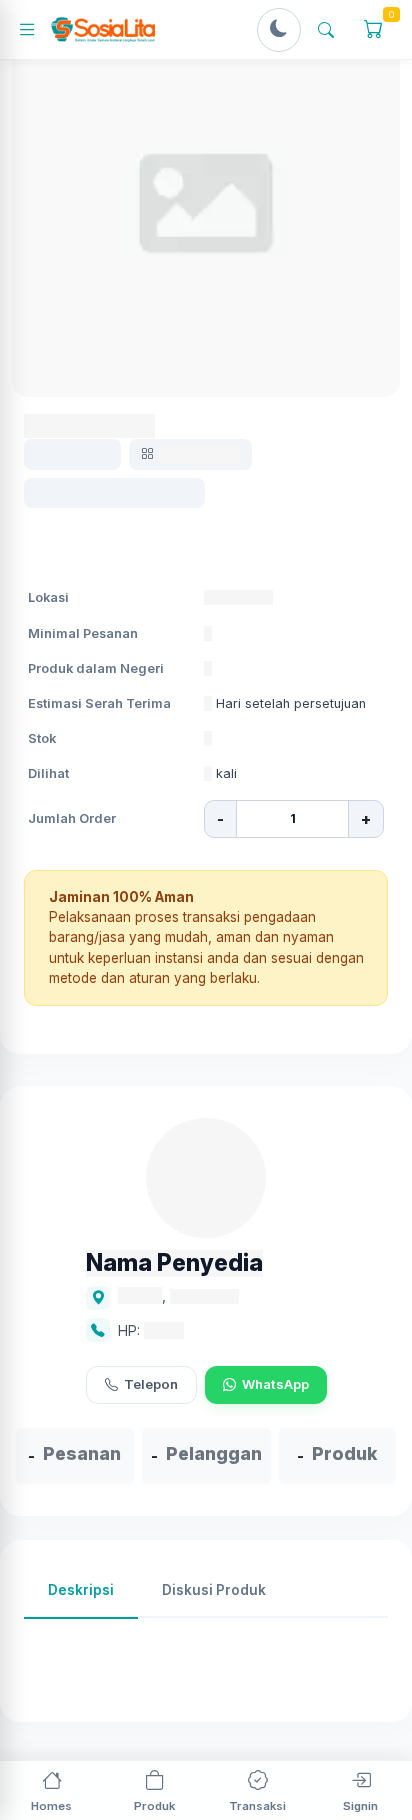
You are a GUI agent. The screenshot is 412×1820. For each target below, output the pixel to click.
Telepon (151, 1384)
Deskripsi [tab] (81, 1590)
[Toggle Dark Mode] (279, 30)
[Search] (326, 30)
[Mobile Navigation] (33, 29)
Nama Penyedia (174, 1263)
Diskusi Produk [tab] (214, 1590)
